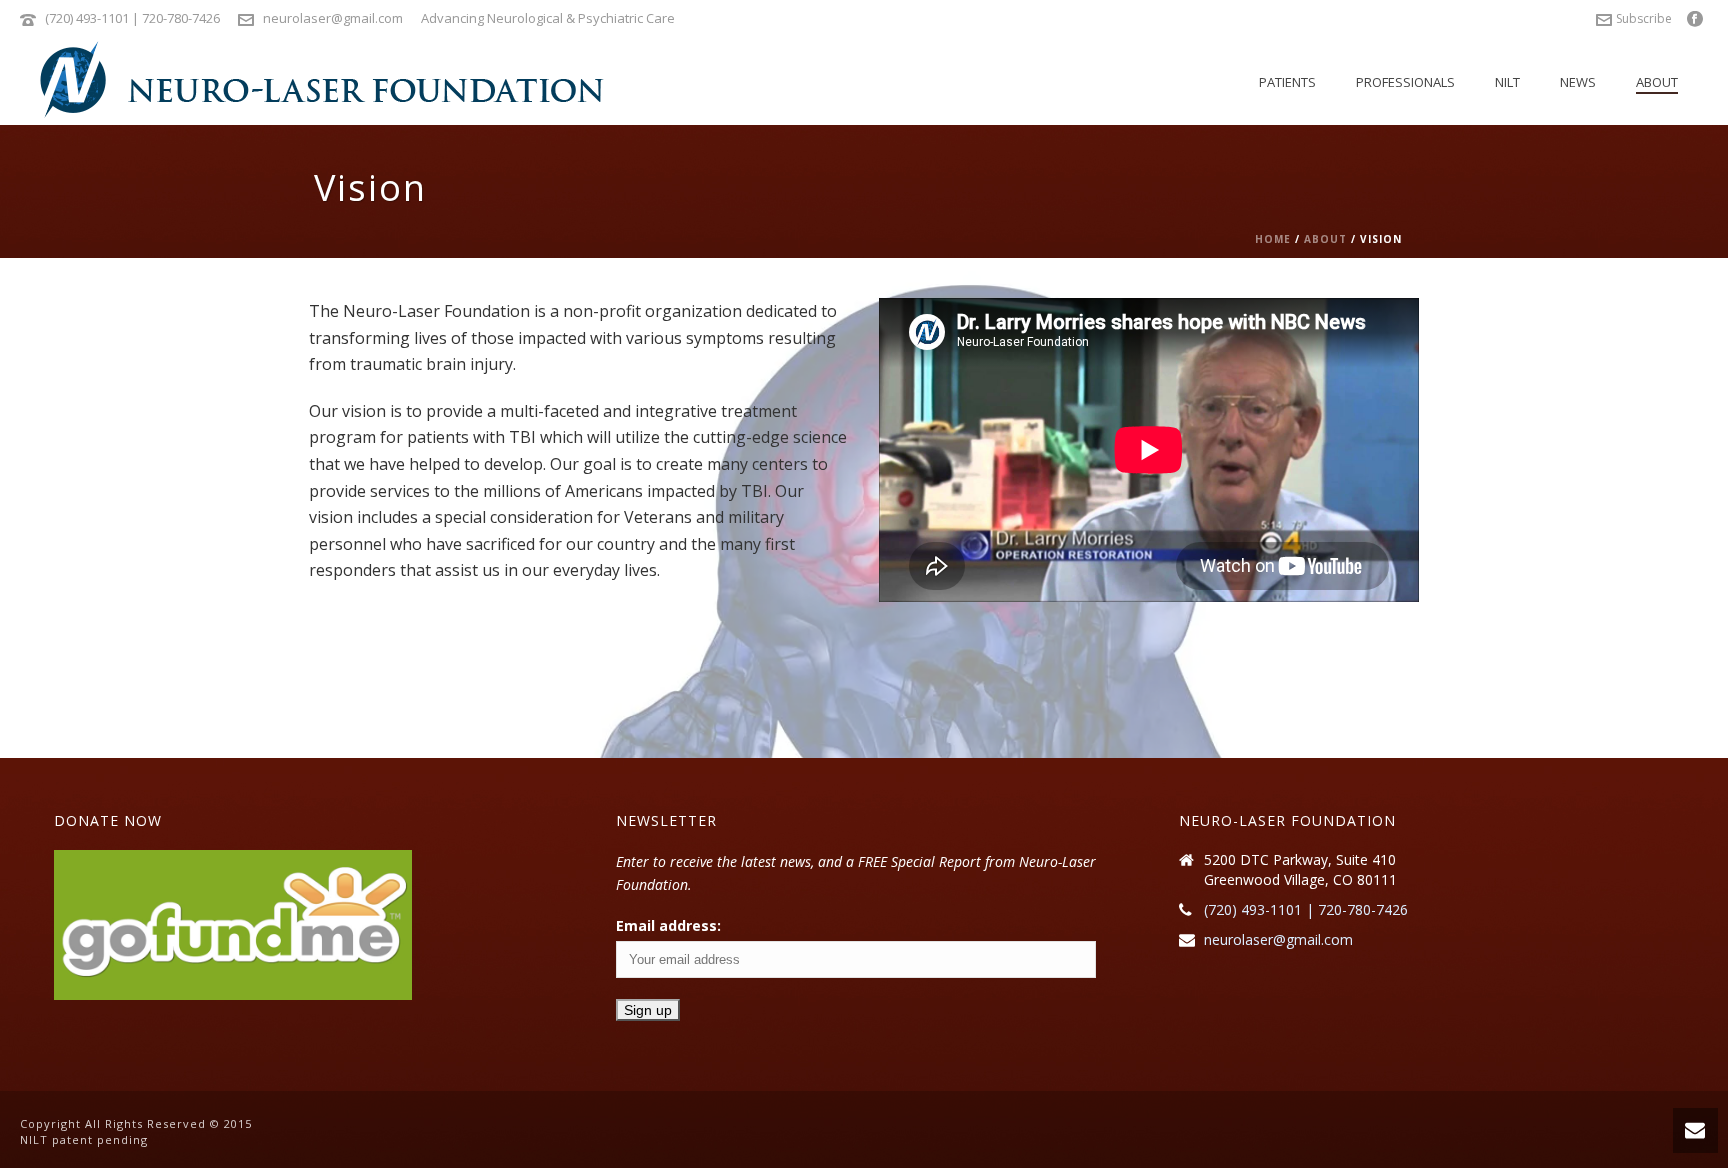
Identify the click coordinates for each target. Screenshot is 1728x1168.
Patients (1287, 82)
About (1657, 82)
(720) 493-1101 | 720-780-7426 (132, 18)
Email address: (668, 925)
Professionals (1405, 82)
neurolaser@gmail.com (333, 18)
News (1578, 82)
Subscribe (1644, 18)
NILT (1507, 82)
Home (1273, 239)
